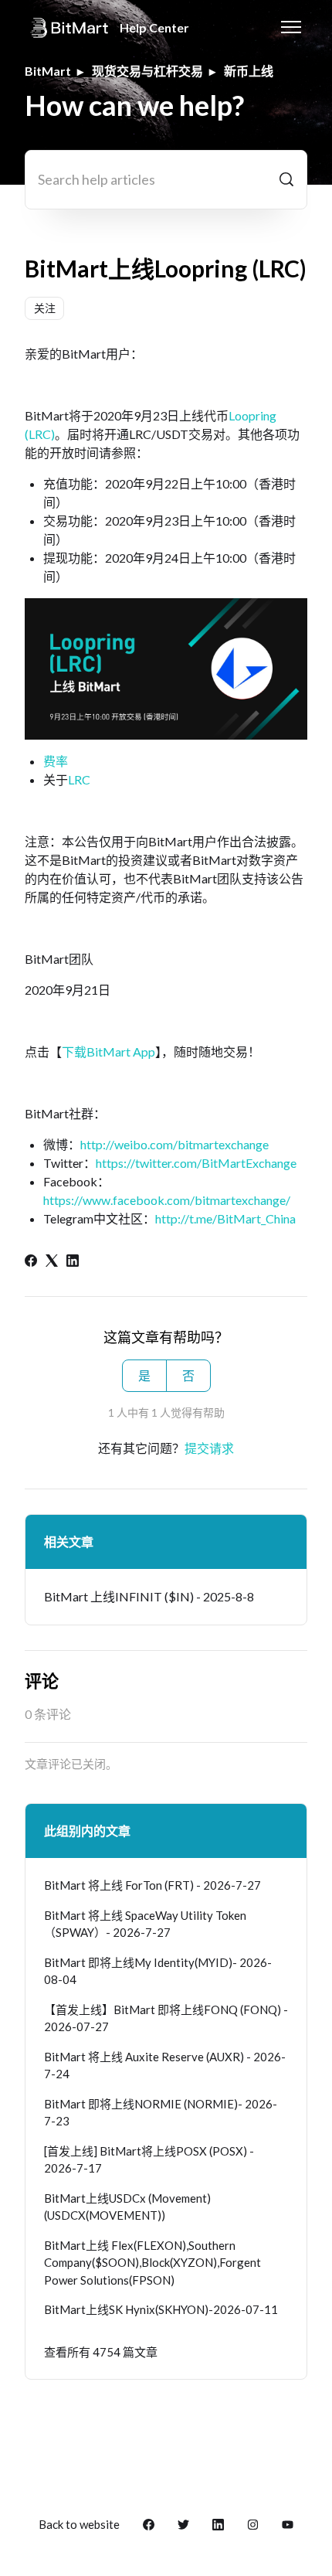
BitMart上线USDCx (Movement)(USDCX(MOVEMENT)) (127, 2207)
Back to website (79, 2524)
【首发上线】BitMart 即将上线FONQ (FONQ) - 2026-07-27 (166, 2018)
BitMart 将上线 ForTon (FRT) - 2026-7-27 (152, 1885)
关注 (45, 308)
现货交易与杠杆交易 (147, 71)
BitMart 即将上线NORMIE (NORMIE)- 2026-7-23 (161, 2113)
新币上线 (249, 71)
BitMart (48, 71)
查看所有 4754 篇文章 (101, 2352)
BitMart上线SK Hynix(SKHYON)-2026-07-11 (161, 2309)
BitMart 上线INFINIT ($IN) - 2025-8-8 (149, 1596)
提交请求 (209, 1448)
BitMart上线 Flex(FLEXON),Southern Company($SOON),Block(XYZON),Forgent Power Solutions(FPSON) (152, 2263)
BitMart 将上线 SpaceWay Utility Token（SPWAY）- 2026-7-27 (145, 1924)
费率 (56, 761)
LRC (79, 779)
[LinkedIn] (73, 1262)
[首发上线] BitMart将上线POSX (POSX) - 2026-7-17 (149, 2160)
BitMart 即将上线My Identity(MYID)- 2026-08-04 (158, 1971)
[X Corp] (52, 1262)
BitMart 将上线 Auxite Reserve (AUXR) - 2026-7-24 (165, 2066)
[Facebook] (31, 1262)
